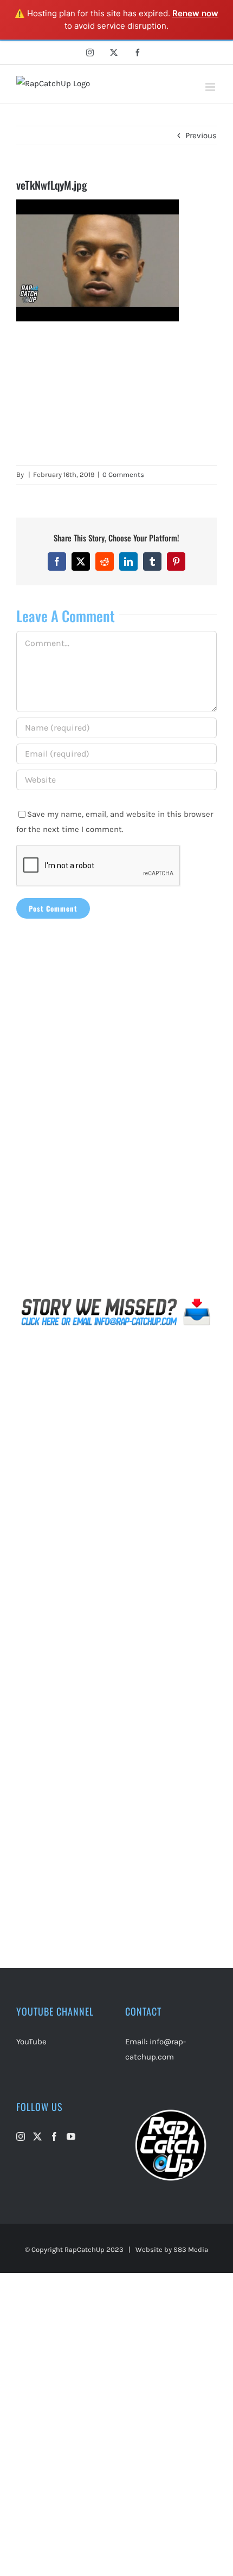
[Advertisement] (116, 393)
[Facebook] (54, 2136)
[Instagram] (21, 2136)
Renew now (195, 13)
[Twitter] (37, 2136)
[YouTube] (71, 2136)
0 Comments (123, 474)
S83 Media (191, 2249)
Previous (201, 135)
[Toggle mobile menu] (211, 87)
